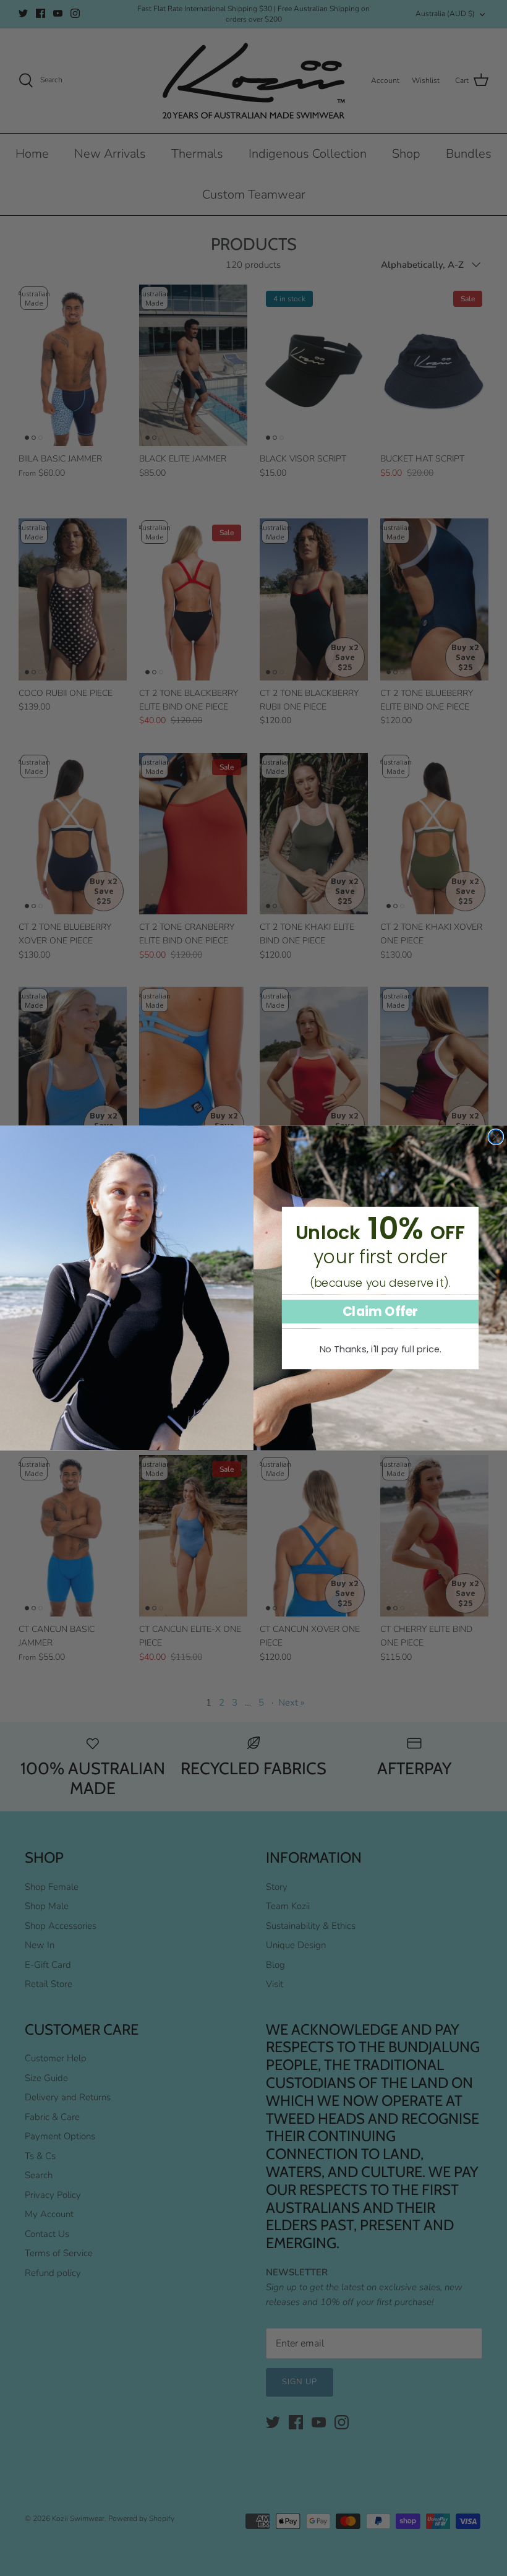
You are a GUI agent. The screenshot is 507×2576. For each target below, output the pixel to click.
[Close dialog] (496, 1137)
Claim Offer (381, 1311)
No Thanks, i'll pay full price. (381, 1349)
